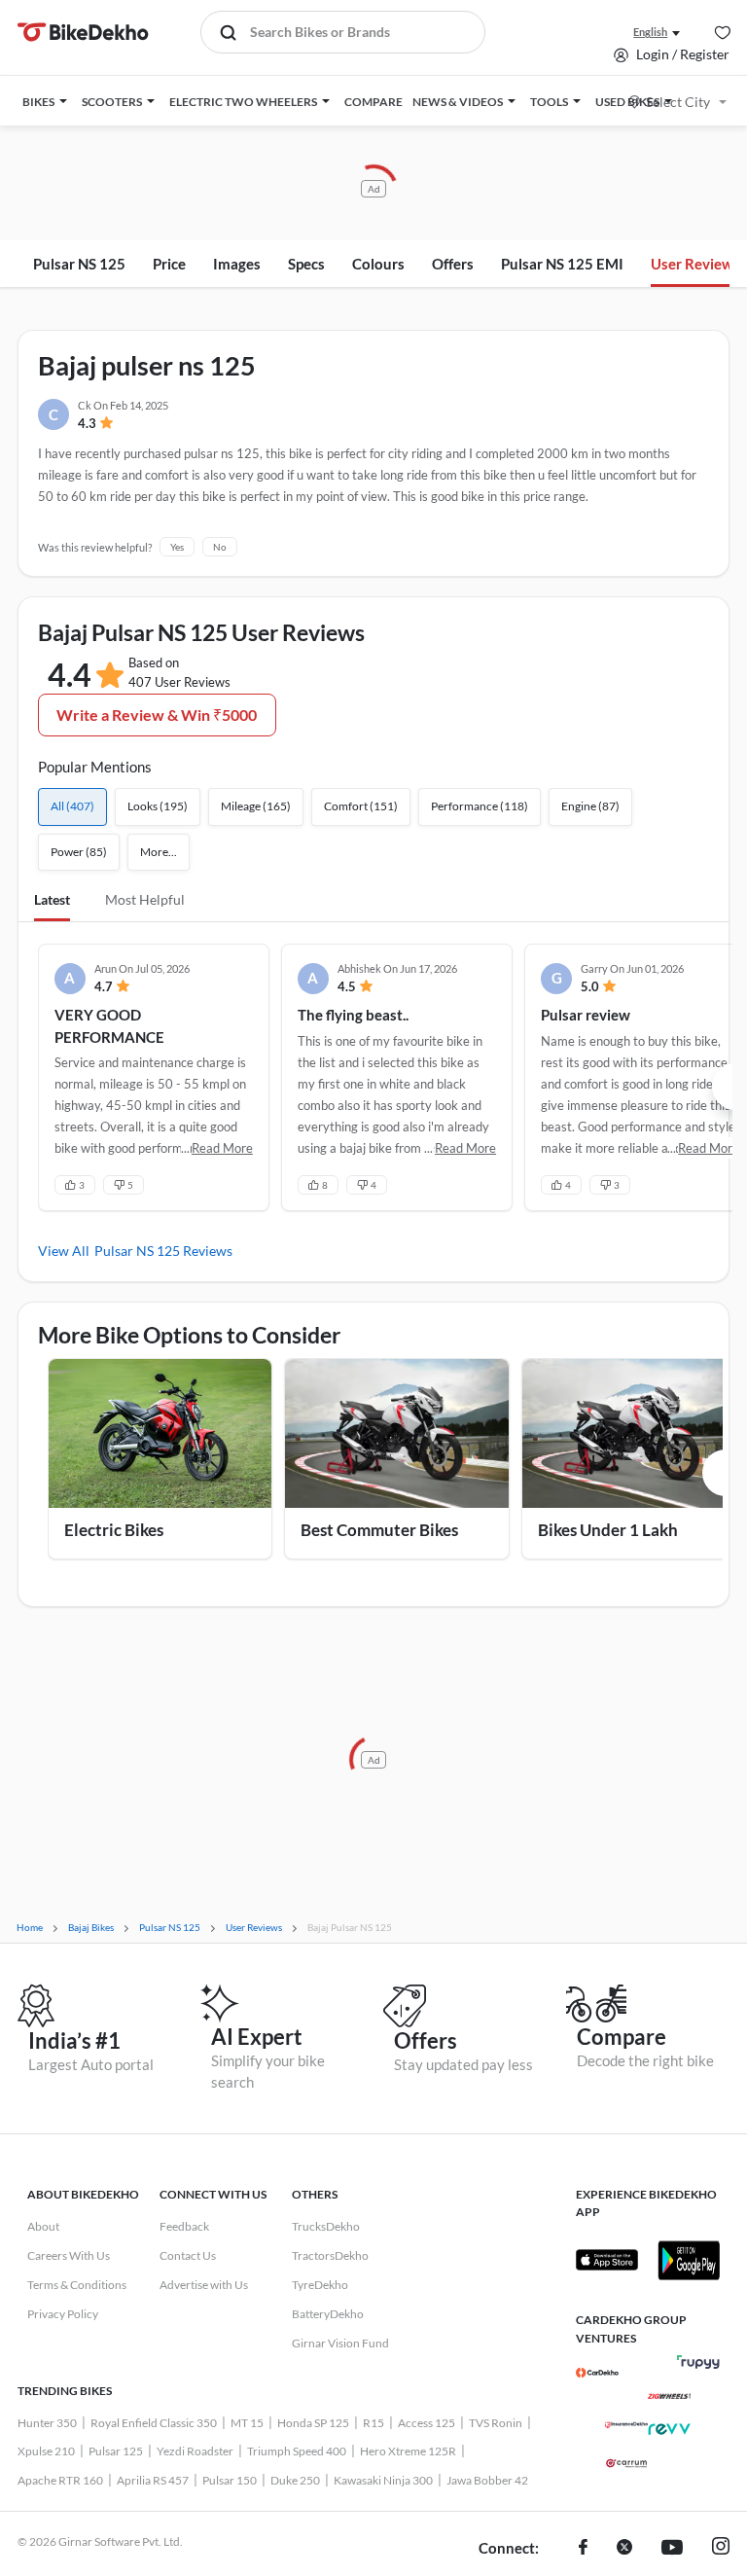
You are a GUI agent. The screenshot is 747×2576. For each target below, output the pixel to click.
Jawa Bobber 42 (487, 2480)
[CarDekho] (597, 2373)
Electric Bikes (114, 1530)
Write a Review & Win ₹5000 (157, 715)
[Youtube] (672, 2549)
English (650, 32)
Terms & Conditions (77, 2285)
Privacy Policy (63, 2314)
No (220, 547)
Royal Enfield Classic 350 (154, 2423)
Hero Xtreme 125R (408, 2451)
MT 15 (247, 2423)
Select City (678, 102)
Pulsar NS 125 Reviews (163, 1251)
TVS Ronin (496, 2423)
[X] (624, 2549)
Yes (177, 547)
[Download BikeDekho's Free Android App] (689, 2260)
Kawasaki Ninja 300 (383, 2480)
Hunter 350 (47, 2423)
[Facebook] (583, 2549)
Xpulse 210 (46, 2451)
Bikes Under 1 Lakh (608, 1530)
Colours (378, 264)
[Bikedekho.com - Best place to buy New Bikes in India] (83, 32)
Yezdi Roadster (195, 2451)
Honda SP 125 (313, 2423)
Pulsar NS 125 (79, 264)
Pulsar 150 (230, 2480)
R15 (373, 2423)
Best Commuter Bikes (379, 1530)
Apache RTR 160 (60, 2480)
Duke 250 (295, 2480)
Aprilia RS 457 (153, 2480)
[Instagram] (721, 2549)
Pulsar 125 (116, 2451)
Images (237, 264)
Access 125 (427, 2423)
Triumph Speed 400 (297, 2451)
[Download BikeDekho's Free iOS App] (607, 2260)
